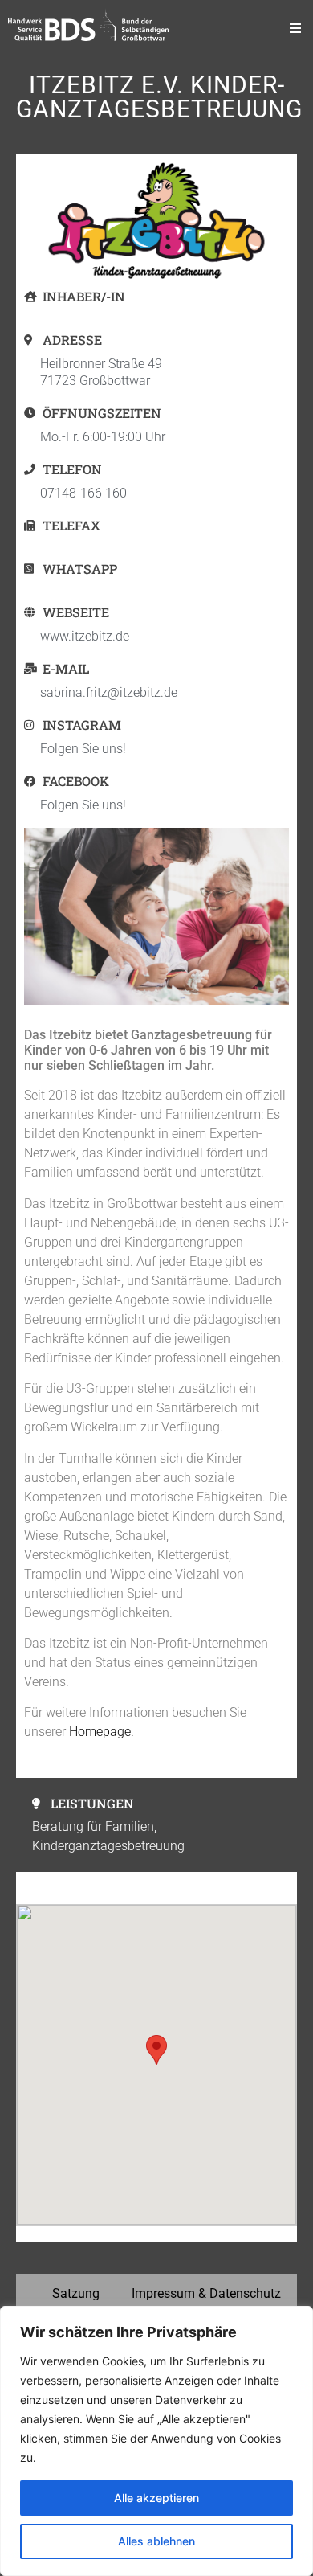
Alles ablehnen (156, 2541)
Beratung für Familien (93, 1827)
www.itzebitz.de (85, 636)
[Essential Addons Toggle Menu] (295, 28)
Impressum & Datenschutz (206, 2293)
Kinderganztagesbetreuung (108, 1846)
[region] (156, 2441)
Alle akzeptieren (156, 2498)
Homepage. (102, 1732)
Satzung (76, 2293)
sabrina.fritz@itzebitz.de (109, 692)
